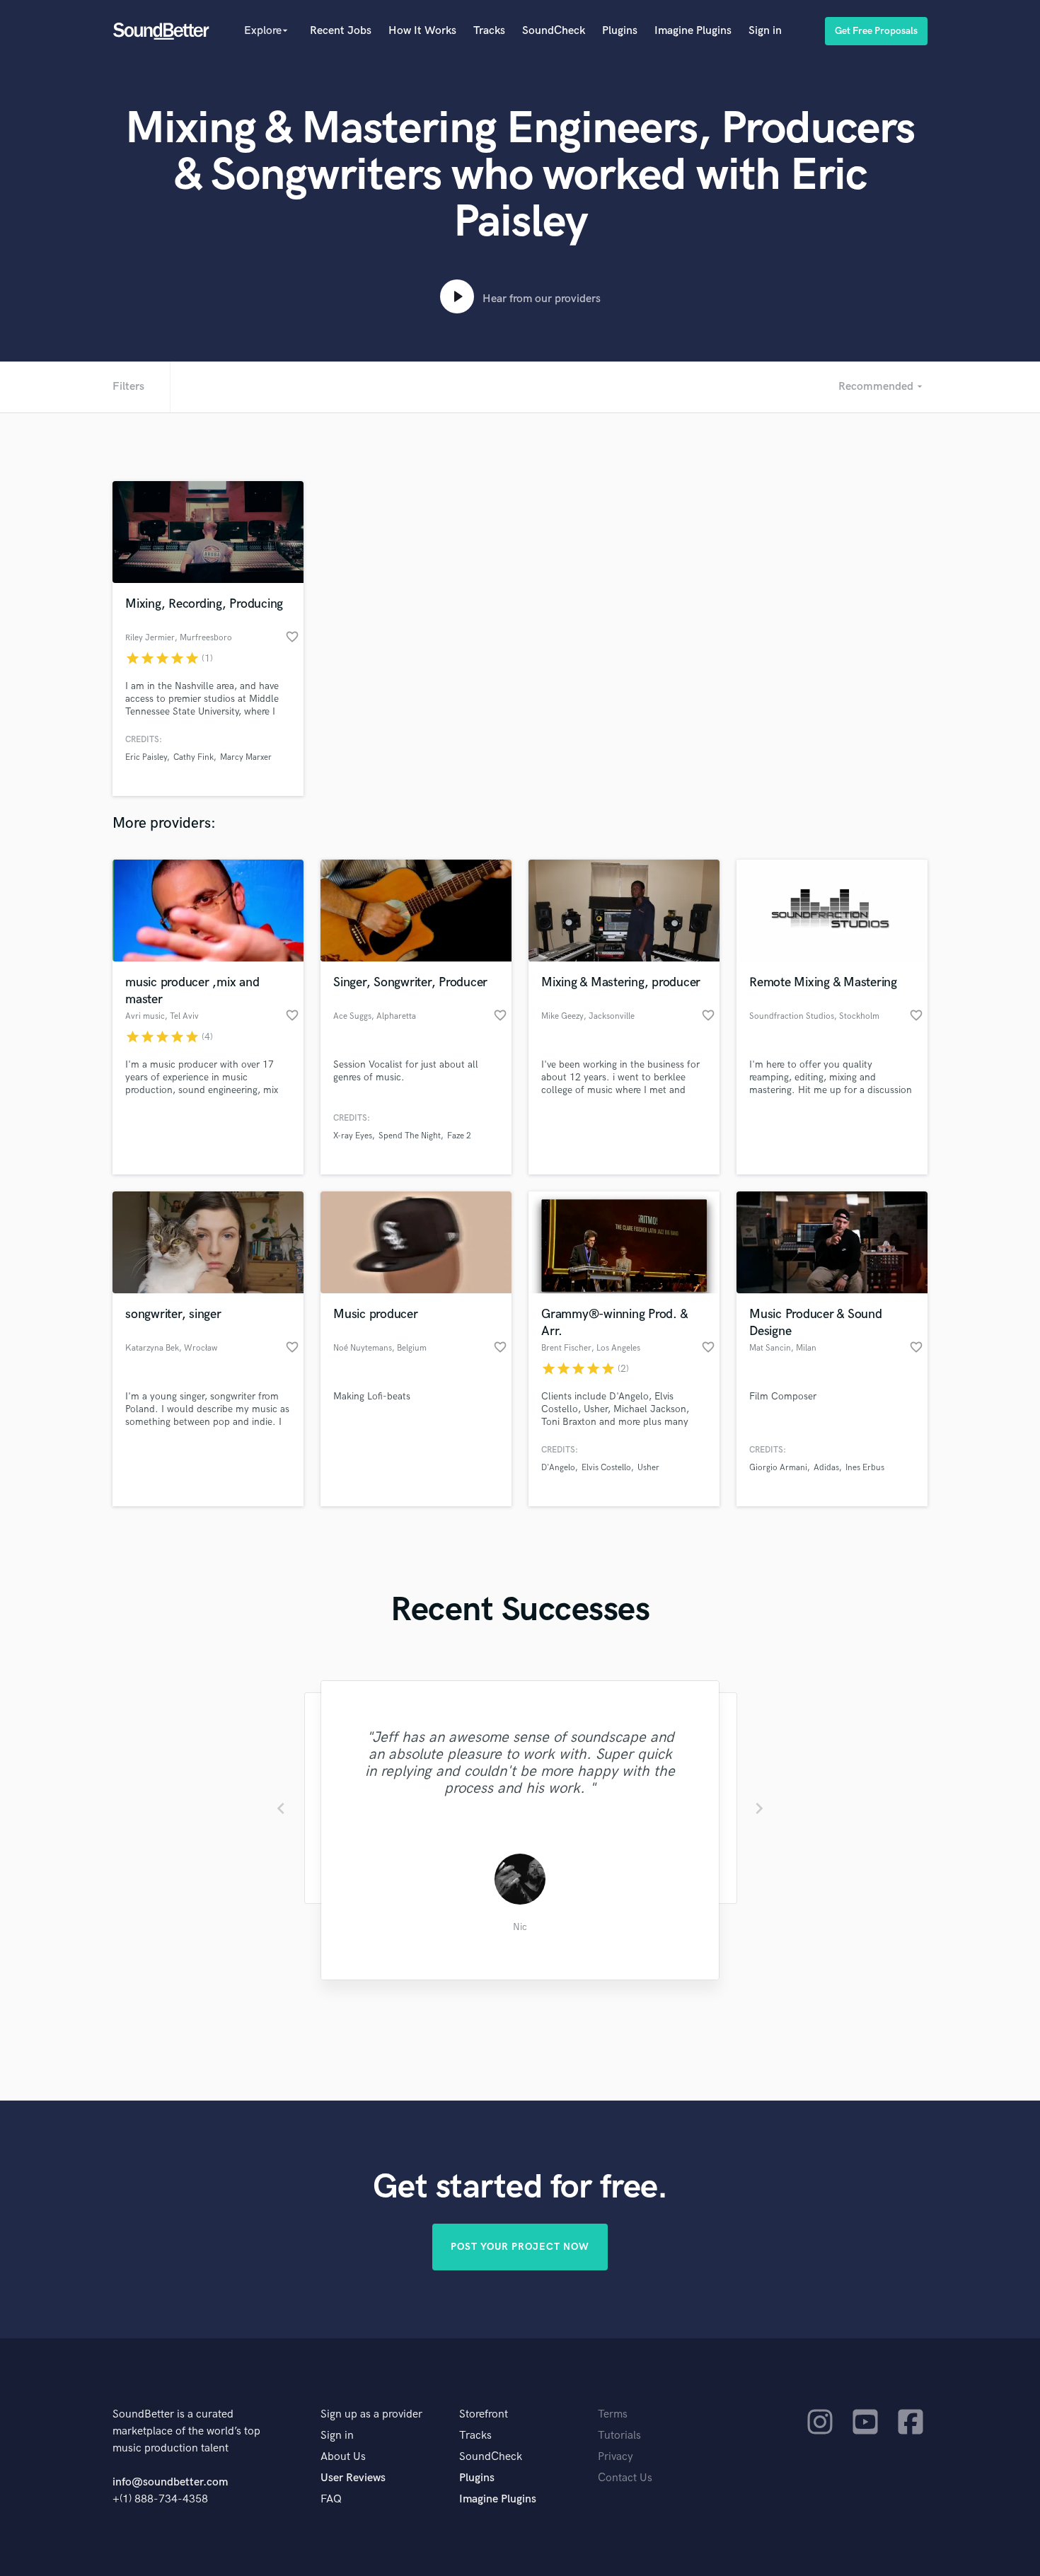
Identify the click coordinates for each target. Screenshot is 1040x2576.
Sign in (765, 31)
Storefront (484, 2414)
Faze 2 (459, 1136)
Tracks (489, 31)
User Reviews (353, 2478)
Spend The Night (410, 1136)
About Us (343, 2457)
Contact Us (625, 2478)
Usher (648, 1468)
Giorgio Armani (778, 1468)
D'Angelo (558, 1468)
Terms (613, 2414)
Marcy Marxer (246, 757)
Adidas (826, 1468)
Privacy (616, 2457)
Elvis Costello (606, 1468)
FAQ (331, 2499)
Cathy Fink (193, 757)
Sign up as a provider (371, 2414)
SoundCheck (554, 31)
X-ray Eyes (353, 1136)
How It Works (422, 31)
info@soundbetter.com (170, 2482)
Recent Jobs (341, 31)
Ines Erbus (865, 1468)
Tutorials (619, 2436)
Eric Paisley (146, 757)
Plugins (620, 31)
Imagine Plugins (693, 31)
